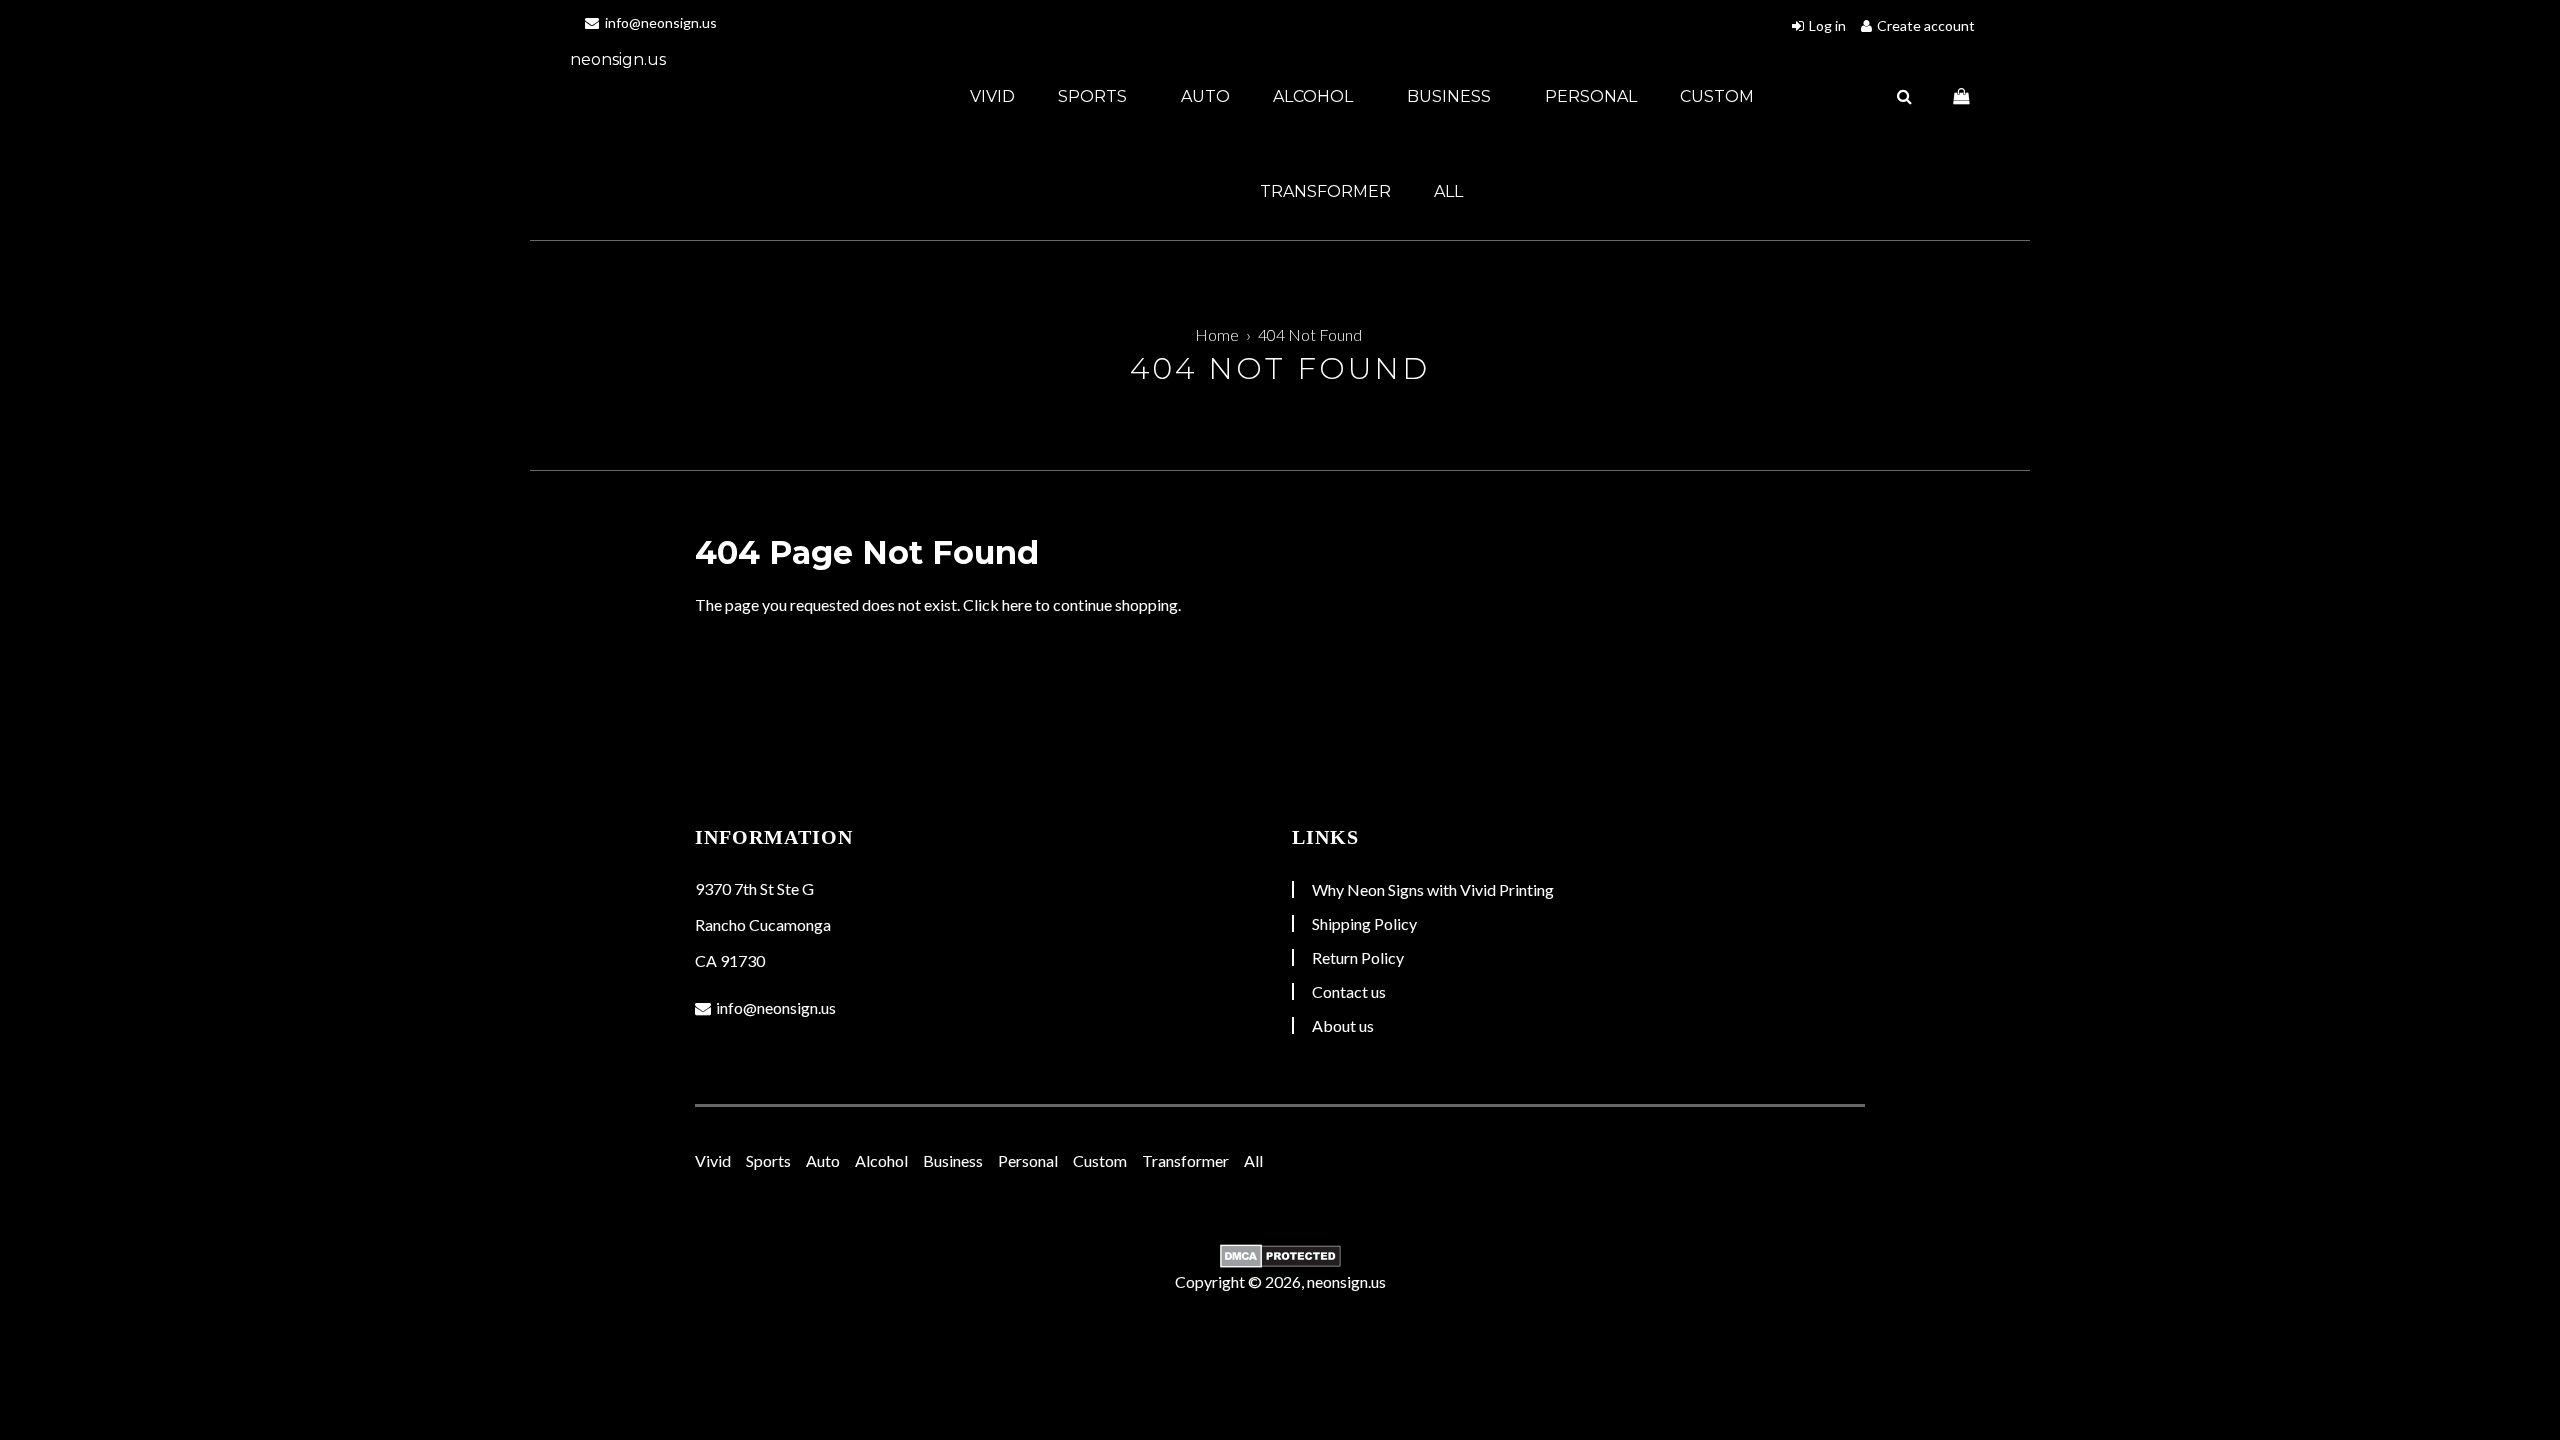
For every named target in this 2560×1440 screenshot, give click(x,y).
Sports (1094, 96)
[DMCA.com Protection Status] (1280, 1256)
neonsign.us (618, 59)
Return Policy (1358, 957)
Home (1217, 334)
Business (1451, 96)
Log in (1827, 25)
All (1448, 191)
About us (1343, 1025)
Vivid (992, 96)
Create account (1926, 25)
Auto (1205, 96)
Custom (1717, 96)
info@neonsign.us (659, 22)
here (1017, 604)
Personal (1591, 96)
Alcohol (1315, 96)
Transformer (1325, 191)
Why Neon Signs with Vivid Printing (1433, 889)
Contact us (1349, 991)
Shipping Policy (1364, 923)
